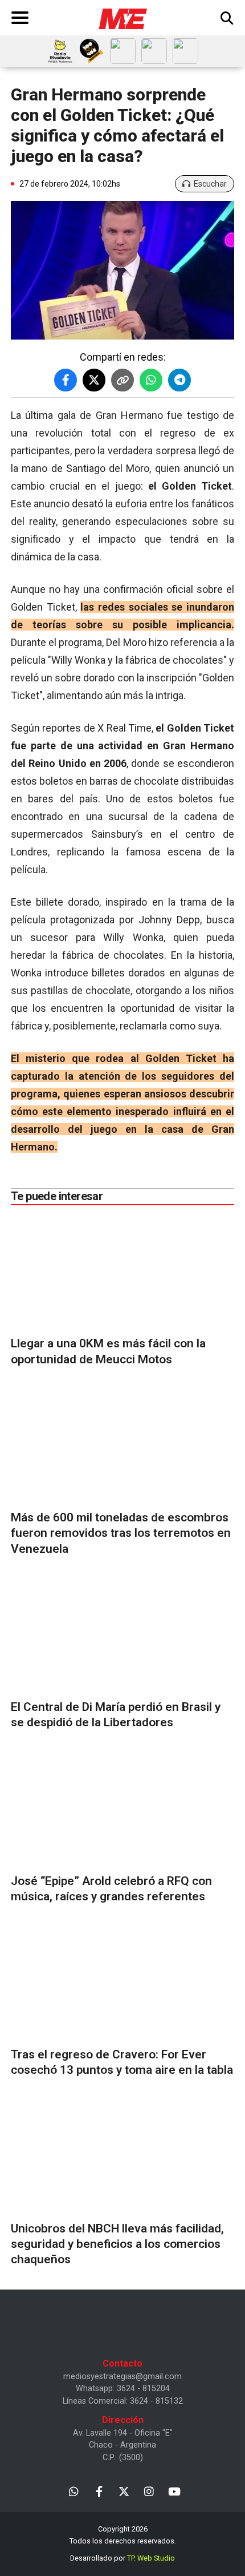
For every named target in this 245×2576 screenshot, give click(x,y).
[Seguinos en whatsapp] (74, 2491)
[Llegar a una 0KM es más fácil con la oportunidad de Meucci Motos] (122, 1273)
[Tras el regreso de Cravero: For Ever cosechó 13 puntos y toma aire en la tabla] (122, 1984)
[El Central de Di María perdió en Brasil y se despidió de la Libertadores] (122, 1636)
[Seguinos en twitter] (124, 2491)
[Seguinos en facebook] (99, 2491)
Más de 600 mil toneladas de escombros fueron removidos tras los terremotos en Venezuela (121, 1533)
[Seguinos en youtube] (174, 2491)
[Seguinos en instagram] (149, 2491)
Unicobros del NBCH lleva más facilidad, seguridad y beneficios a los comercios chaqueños (117, 2244)
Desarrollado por (122, 2558)
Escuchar (210, 184)
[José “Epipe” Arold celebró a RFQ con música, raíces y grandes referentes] (122, 1810)
